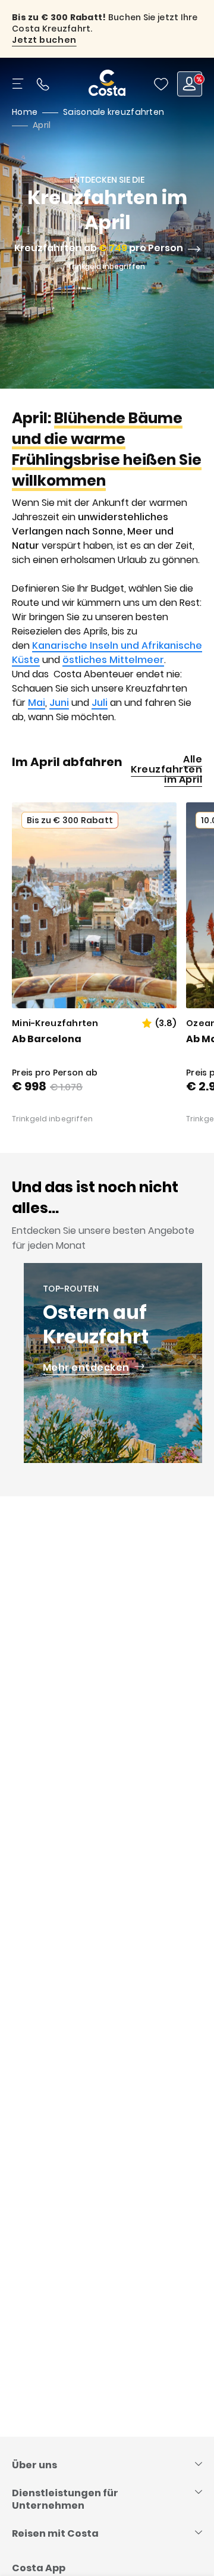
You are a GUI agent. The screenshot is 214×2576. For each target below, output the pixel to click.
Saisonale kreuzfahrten (114, 112)
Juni (59, 703)
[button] (161, 84)
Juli (100, 703)
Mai (37, 703)
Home (25, 112)
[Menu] (19, 84)
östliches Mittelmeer (113, 660)
